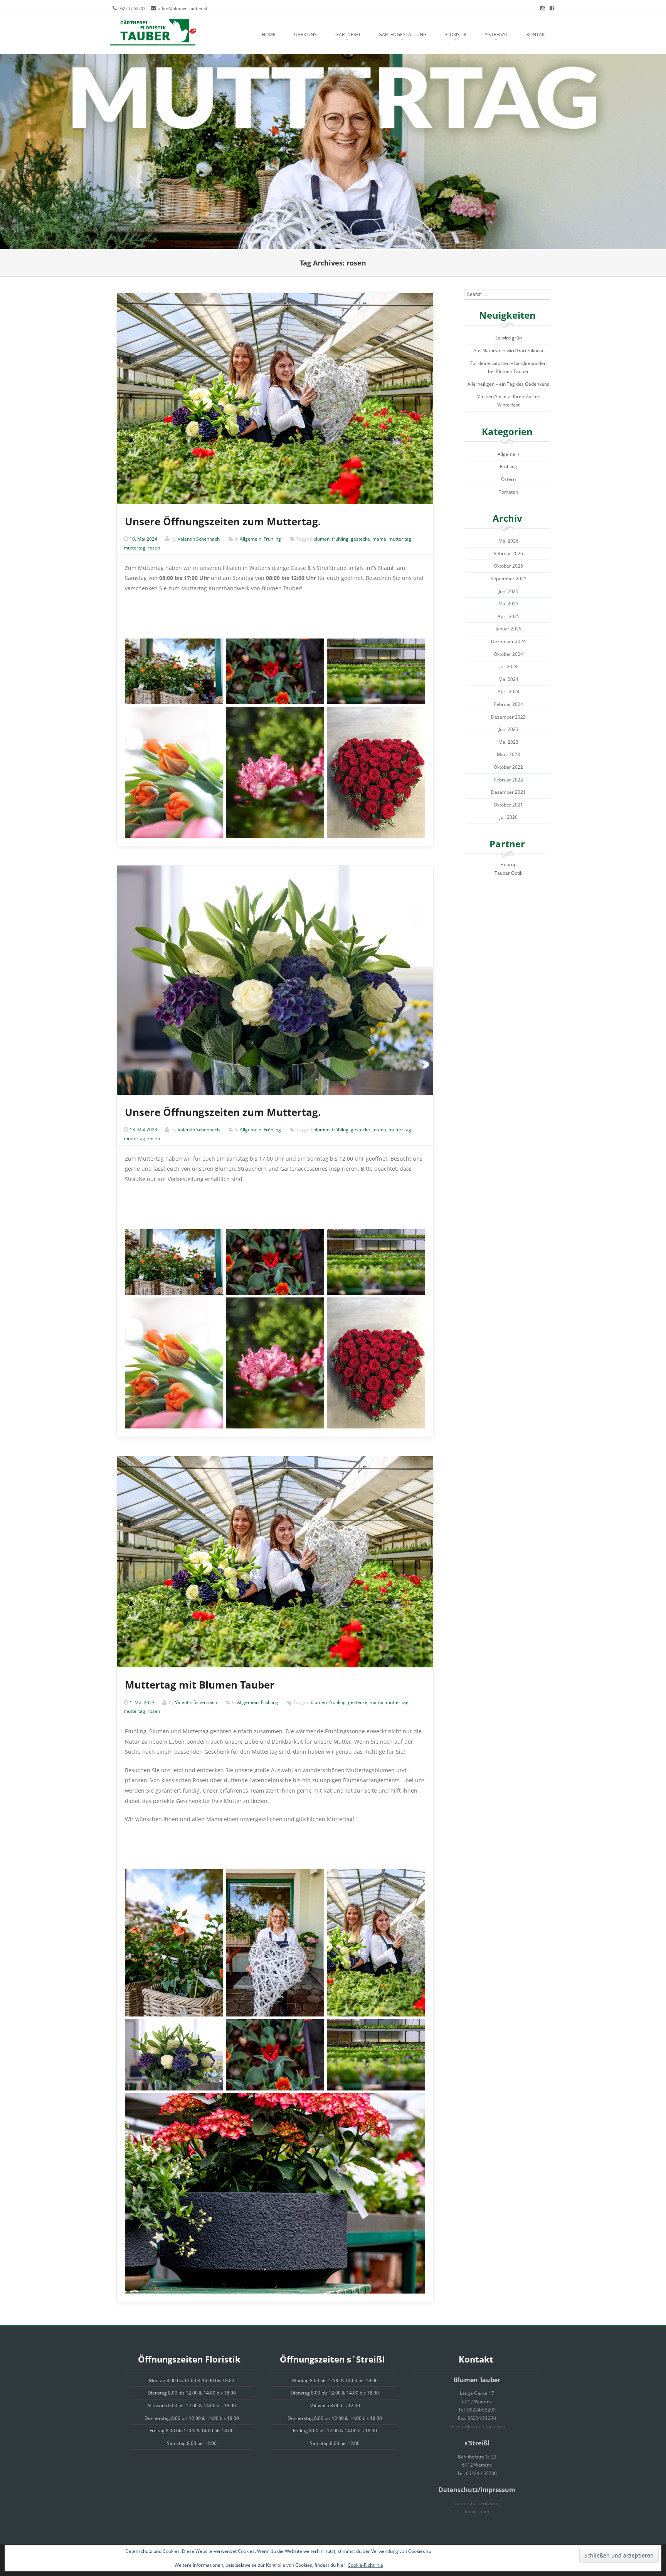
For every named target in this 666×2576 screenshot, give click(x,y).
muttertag (135, 548)
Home (269, 34)
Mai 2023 (508, 742)
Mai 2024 (508, 679)
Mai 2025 (508, 604)
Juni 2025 (509, 591)
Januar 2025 (509, 629)
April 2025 (509, 616)
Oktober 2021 (508, 805)
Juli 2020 (509, 817)
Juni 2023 (509, 729)
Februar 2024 (509, 704)
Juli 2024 (509, 666)
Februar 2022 (509, 780)
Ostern (508, 479)
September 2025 (509, 579)
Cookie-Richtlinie (365, 2565)
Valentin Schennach (199, 539)
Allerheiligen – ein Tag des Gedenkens (508, 384)
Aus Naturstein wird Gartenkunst (508, 350)
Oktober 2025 (508, 566)
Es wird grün (509, 338)
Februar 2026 (509, 554)
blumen (321, 539)
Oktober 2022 (508, 767)
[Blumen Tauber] (153, 33)
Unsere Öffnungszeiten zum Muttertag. (223, 521)
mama (379, 539)
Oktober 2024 (508, 654)
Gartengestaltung (403, 34)
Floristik (456, 34)
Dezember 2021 (508, 792)
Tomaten (508, 492)
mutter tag (400, 539)
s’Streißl (496, 34)
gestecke (360, 539)
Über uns (305, 34)
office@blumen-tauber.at (182, 8)
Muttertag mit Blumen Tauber (200, 1685)
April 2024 (509, 691)
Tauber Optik (508, 873)
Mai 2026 (508, 541)
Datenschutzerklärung (477, 2503)
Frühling (272, 539)
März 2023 (508, 754)
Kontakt (537, 34)
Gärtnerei (348, 34)
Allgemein (251, 539)
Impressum (477, 2511)
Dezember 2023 (508, 717)
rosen (154, 548)
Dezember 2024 (508, 641)
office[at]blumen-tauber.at (477, 2427)
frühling (340, 539)
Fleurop (508, 865)
